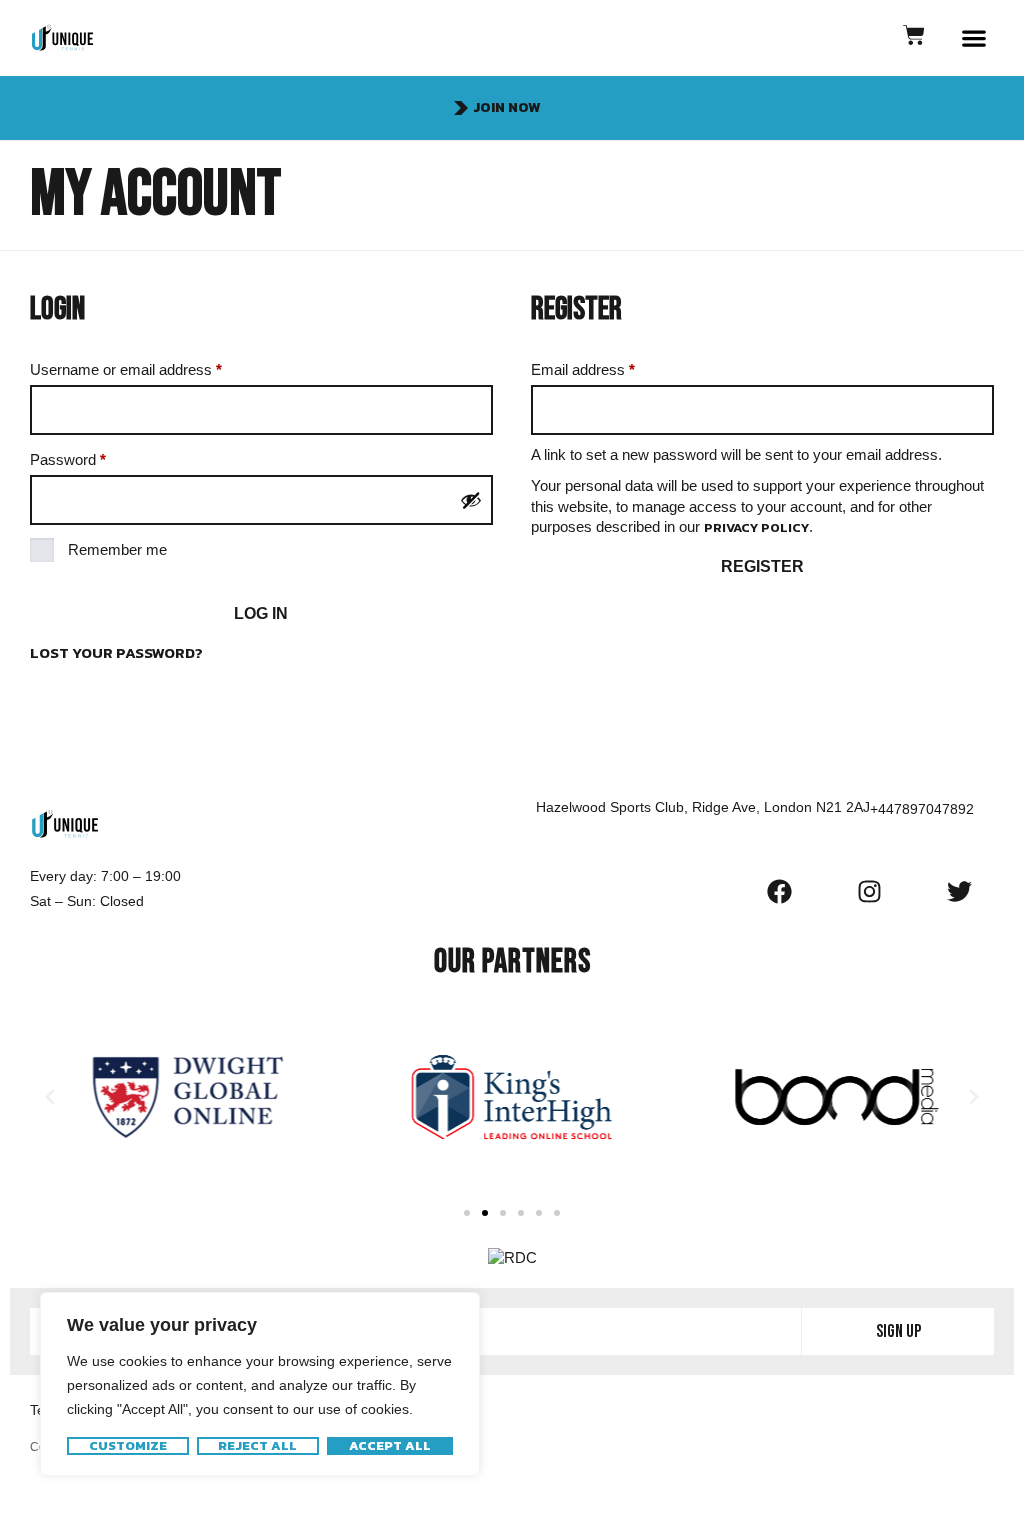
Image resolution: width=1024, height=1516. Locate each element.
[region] (260, 1384)
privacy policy (756, 527)
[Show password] (471, 500)
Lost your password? (116, 652)
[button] (974, 38)
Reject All (257, 1446)
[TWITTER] (959, 891)
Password (97, 456)
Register (762, 566)
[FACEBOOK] (779, 891)
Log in (261, 613)
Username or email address (155, 366)
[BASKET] (914, 35)
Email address (612, 366)
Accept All (390, 1446)
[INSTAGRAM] (869, 891)
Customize (128, 1446)
